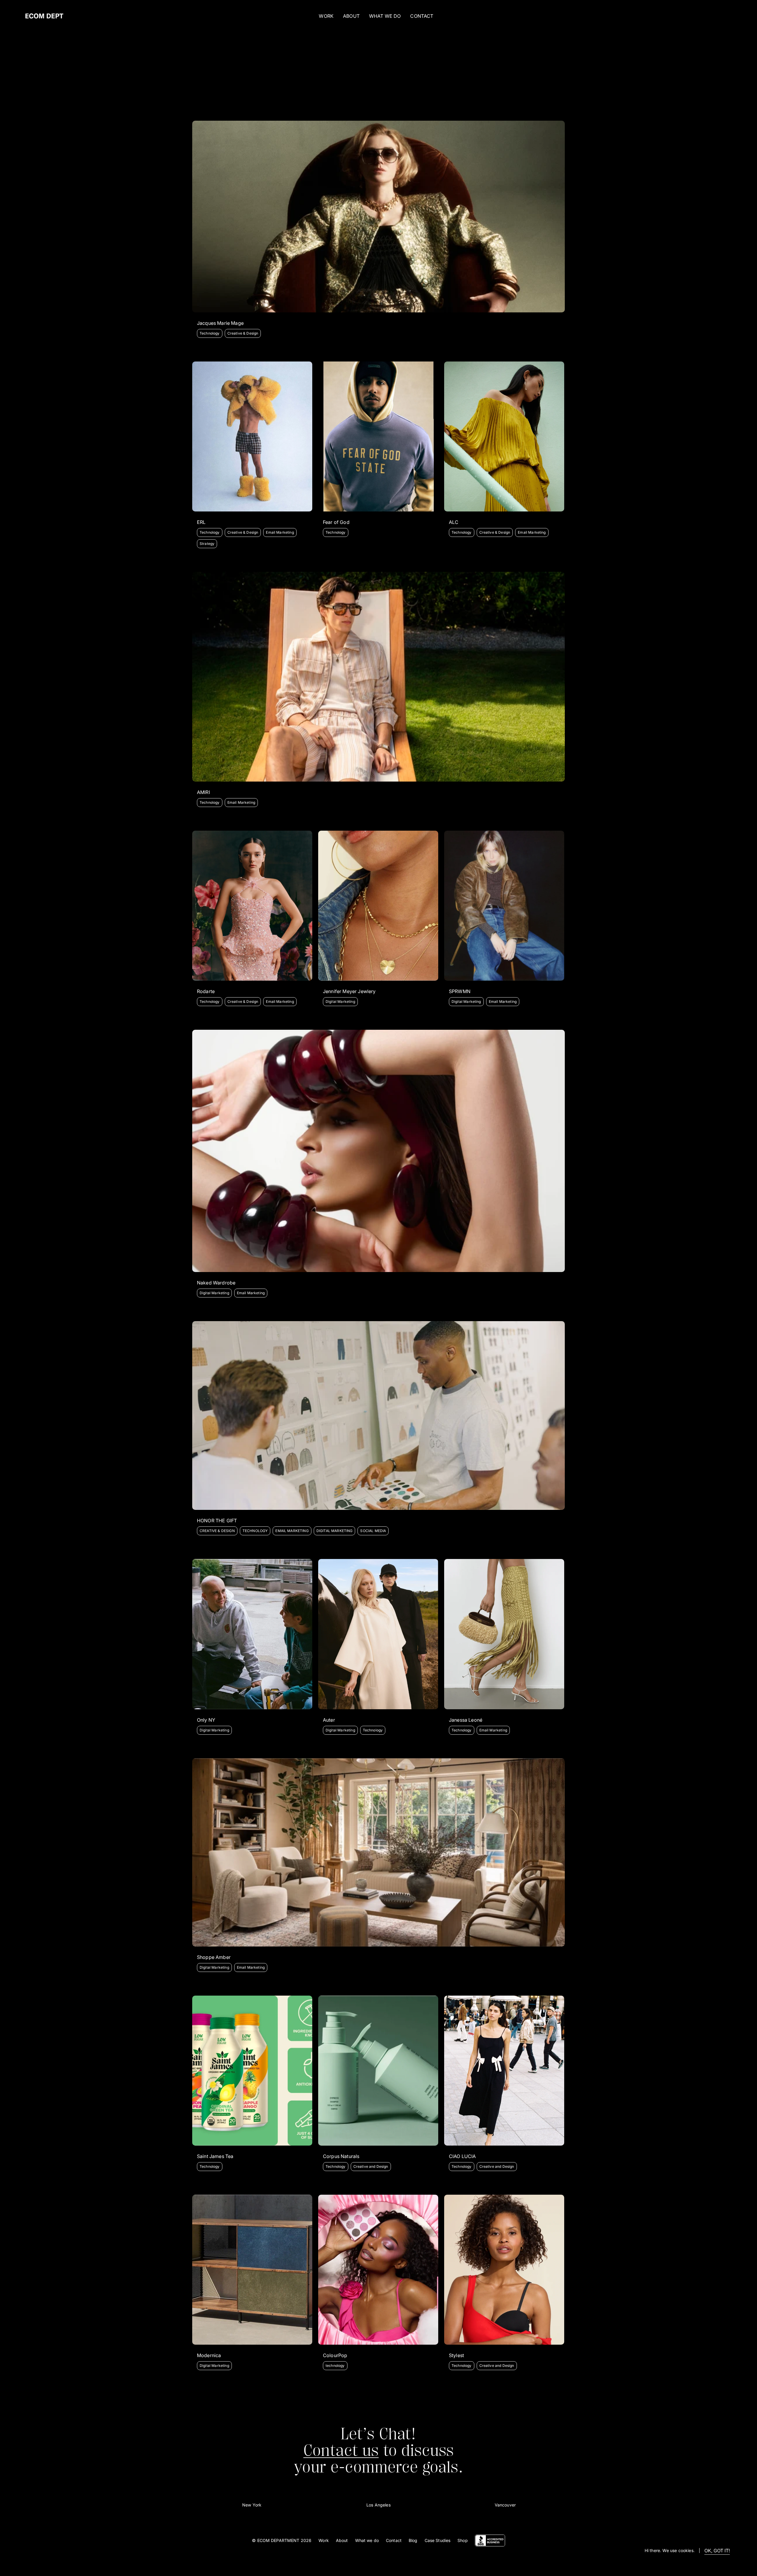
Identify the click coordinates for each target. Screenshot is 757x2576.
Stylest (456, 2355)
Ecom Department (278, 2540)
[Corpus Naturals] (378, 2071)
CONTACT (422, 16)
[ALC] (504, 436)
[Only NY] (252, 1634)
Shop (463, 2540)
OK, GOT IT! (717, 2551)
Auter (329, 1720)
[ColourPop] (378, 2270)
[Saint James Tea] (252, 2071)
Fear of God (336, 522)
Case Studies (438, 2540)
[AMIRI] (378, 677)
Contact (394, 2540)
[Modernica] (252, 2270)
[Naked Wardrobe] (378, 1151)
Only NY (206, 1720)
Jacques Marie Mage (220, 323)
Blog (413, 2540)
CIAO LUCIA (462, 2156)
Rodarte (206, 991)
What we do (367, 2540)
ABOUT (351, 16)
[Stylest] (504, 2270)
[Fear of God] (378, 436)
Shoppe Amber (214, 1957)
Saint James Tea (215, 2156)
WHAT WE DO (385, 16)
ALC (454, 522)
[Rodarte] (252, 906)
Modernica (209, 2355)
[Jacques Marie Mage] (378, 217)
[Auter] (378, 1634)
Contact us (341, 2450)
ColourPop (335, 2355)
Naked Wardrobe (216, 1283)
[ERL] (252, 436)
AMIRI (203, 792)
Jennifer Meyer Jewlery (349, 991)
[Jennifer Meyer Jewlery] (378, 906)
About (342, 2540)
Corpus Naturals (341, 2156)
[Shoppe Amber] (378, 1852)
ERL (201, 522)
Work (326, 16)
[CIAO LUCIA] (504, 2071)
